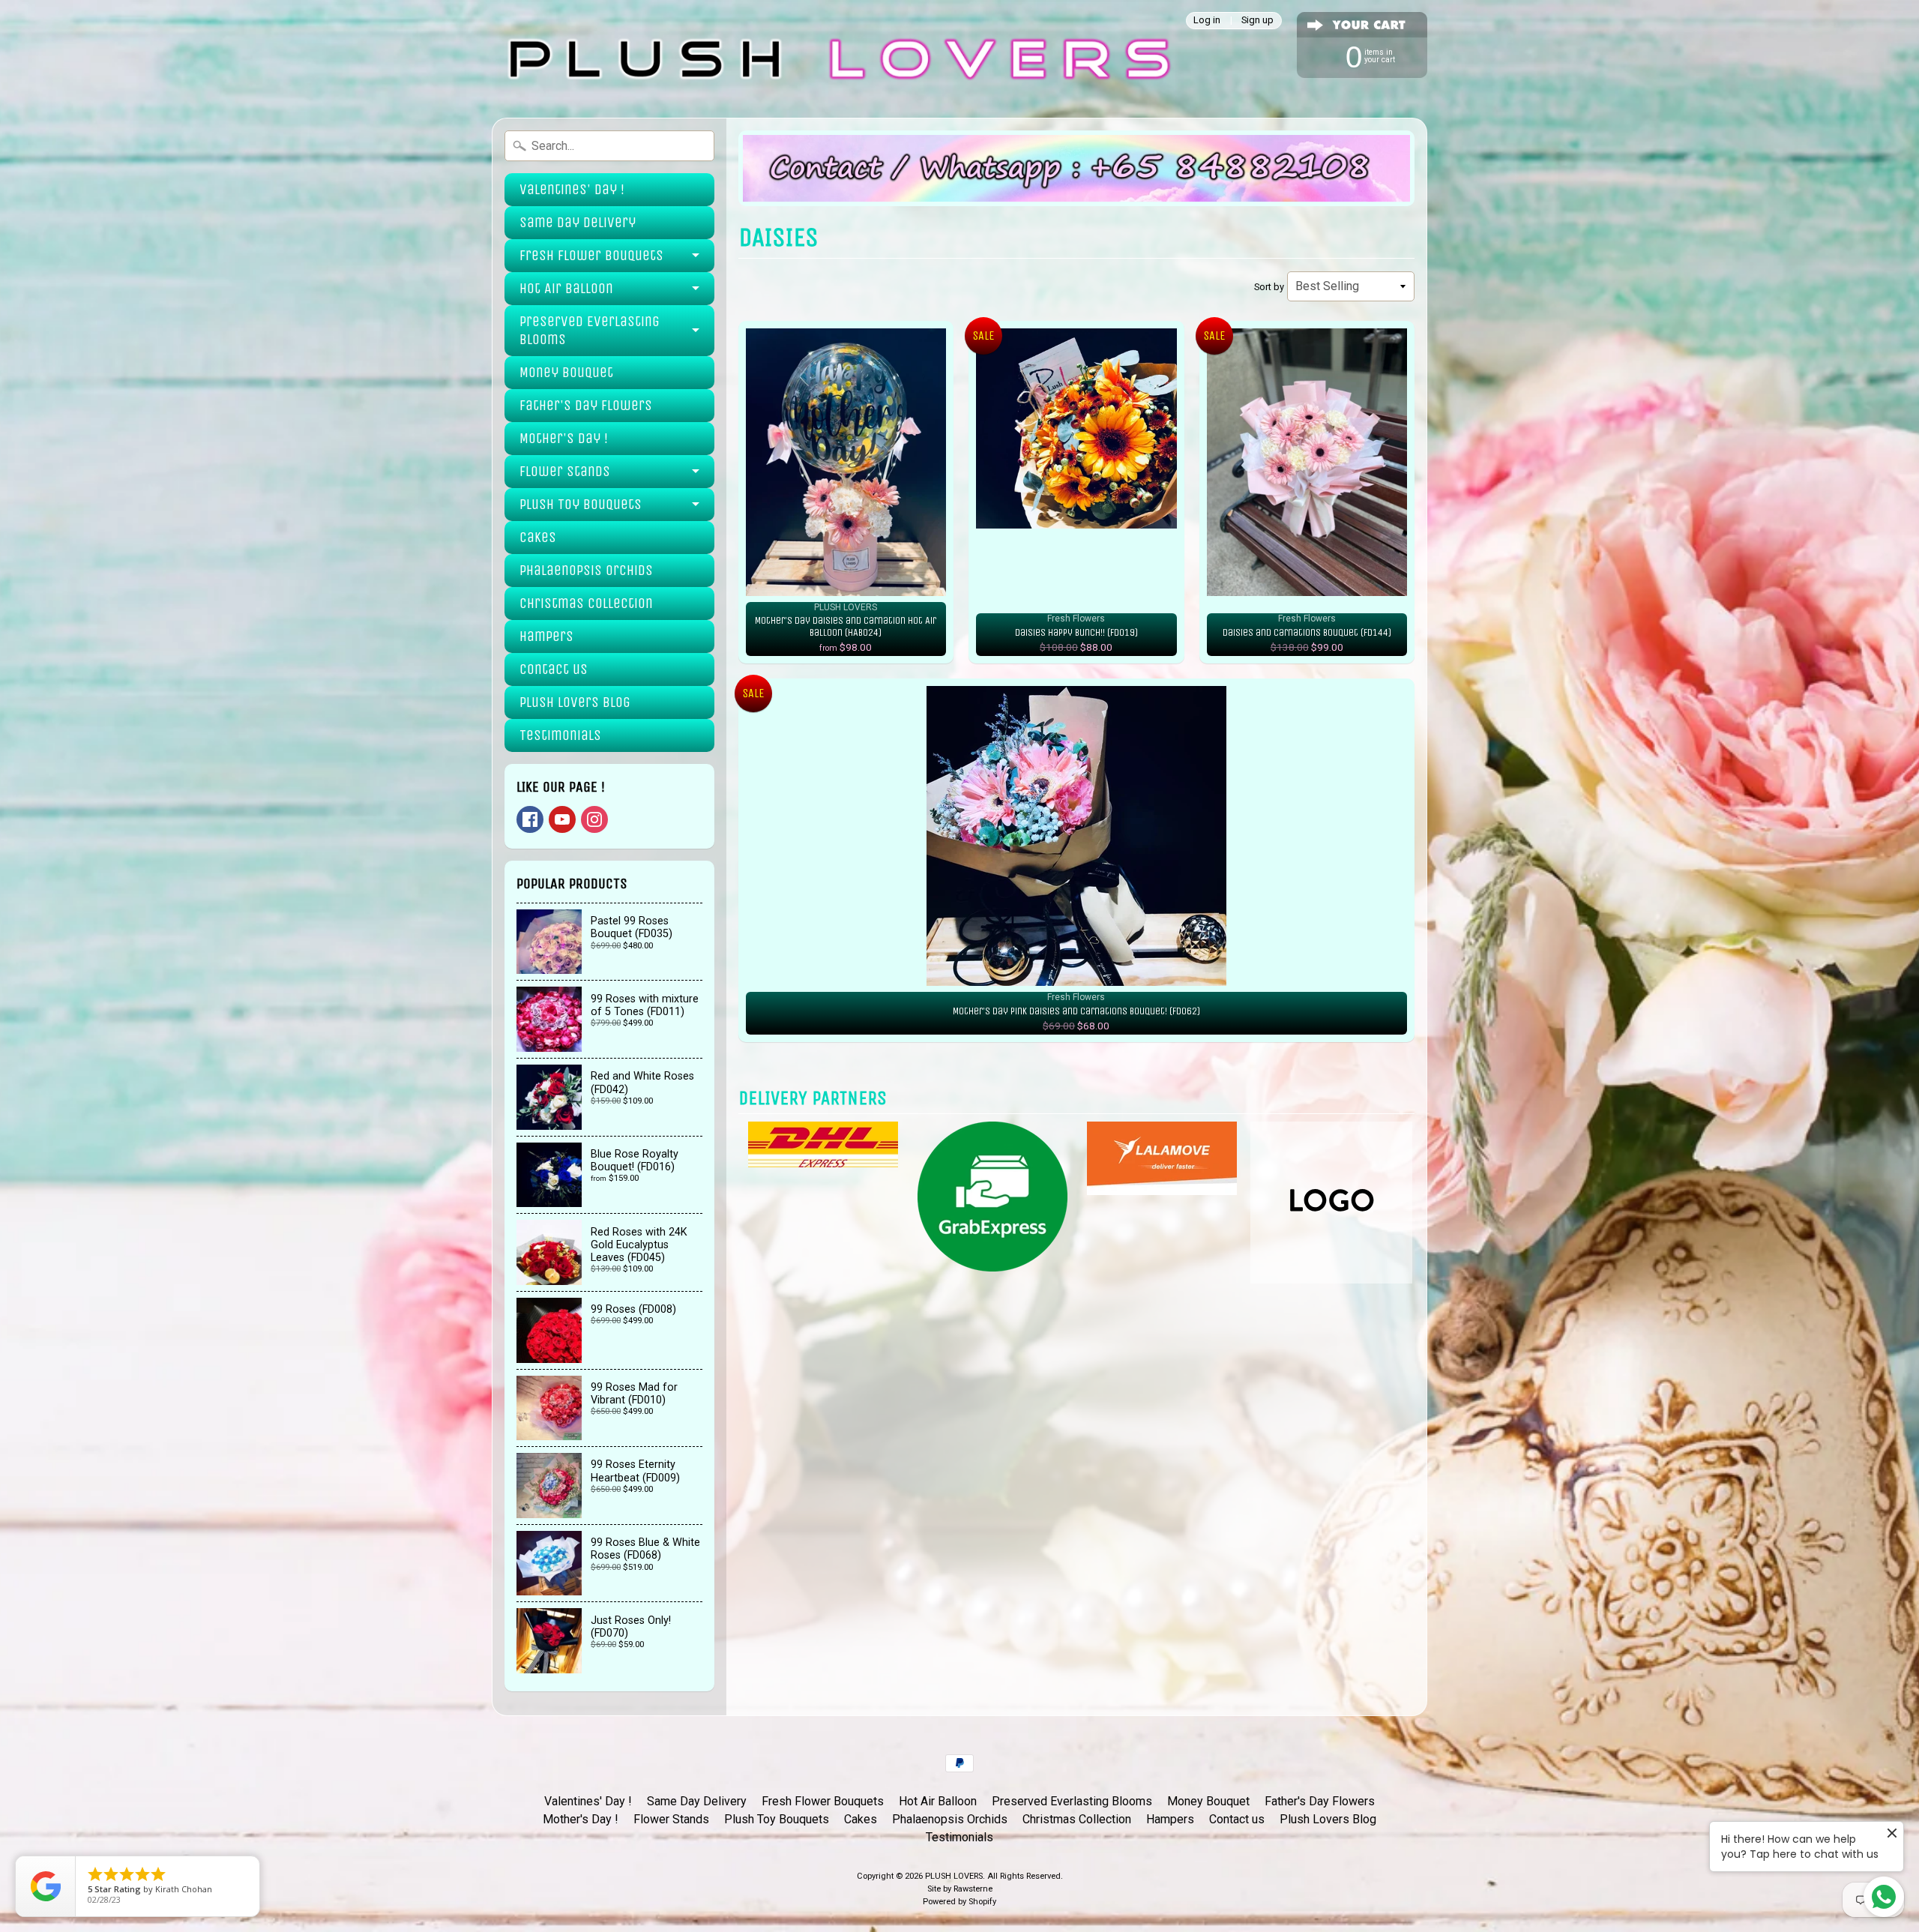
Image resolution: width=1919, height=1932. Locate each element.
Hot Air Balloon (566, 288)
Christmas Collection (586, 603)
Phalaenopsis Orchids (586, 570)
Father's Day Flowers (586, 405)
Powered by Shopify (959, 1902)
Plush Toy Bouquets (581, 504)
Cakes (538, 537)
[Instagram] (594, 819)
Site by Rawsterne (960, 1889)
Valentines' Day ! (572, 189)
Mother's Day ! (564, 438)
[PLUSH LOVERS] (836, 59)
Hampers (546, 636)
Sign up (1257, 21)
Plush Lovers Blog (575, 702)
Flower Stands (565, 471)
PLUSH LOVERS (954, 1876)
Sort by (1269, 287)
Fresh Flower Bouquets (591, 255)
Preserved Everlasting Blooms (590, 330)
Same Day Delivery (578, 222)
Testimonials (560, 735)
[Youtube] (562, 819)
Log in (1207, 21)
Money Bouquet (566, 372)
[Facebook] (530, 819)
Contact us (554, 669)
